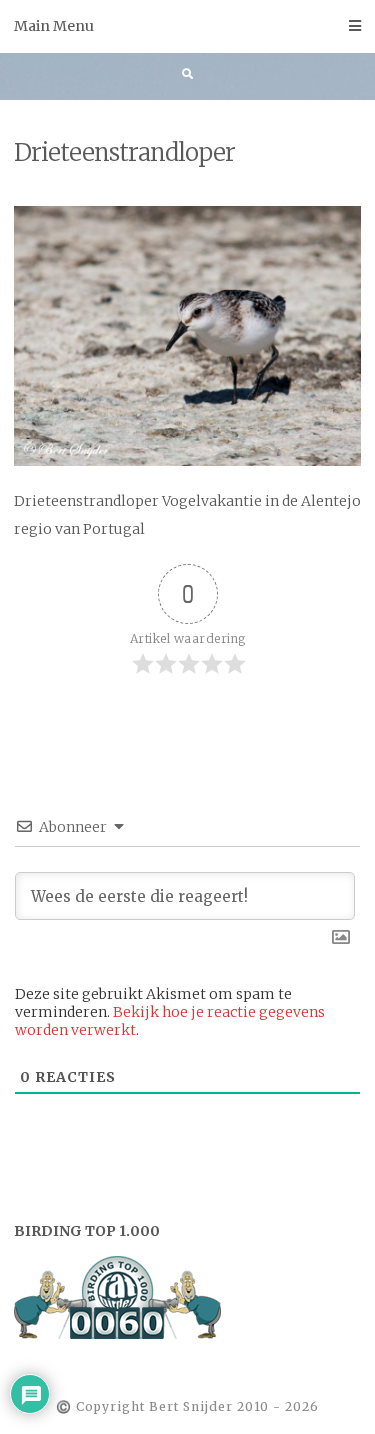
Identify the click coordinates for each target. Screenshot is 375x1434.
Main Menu (54, 26)
